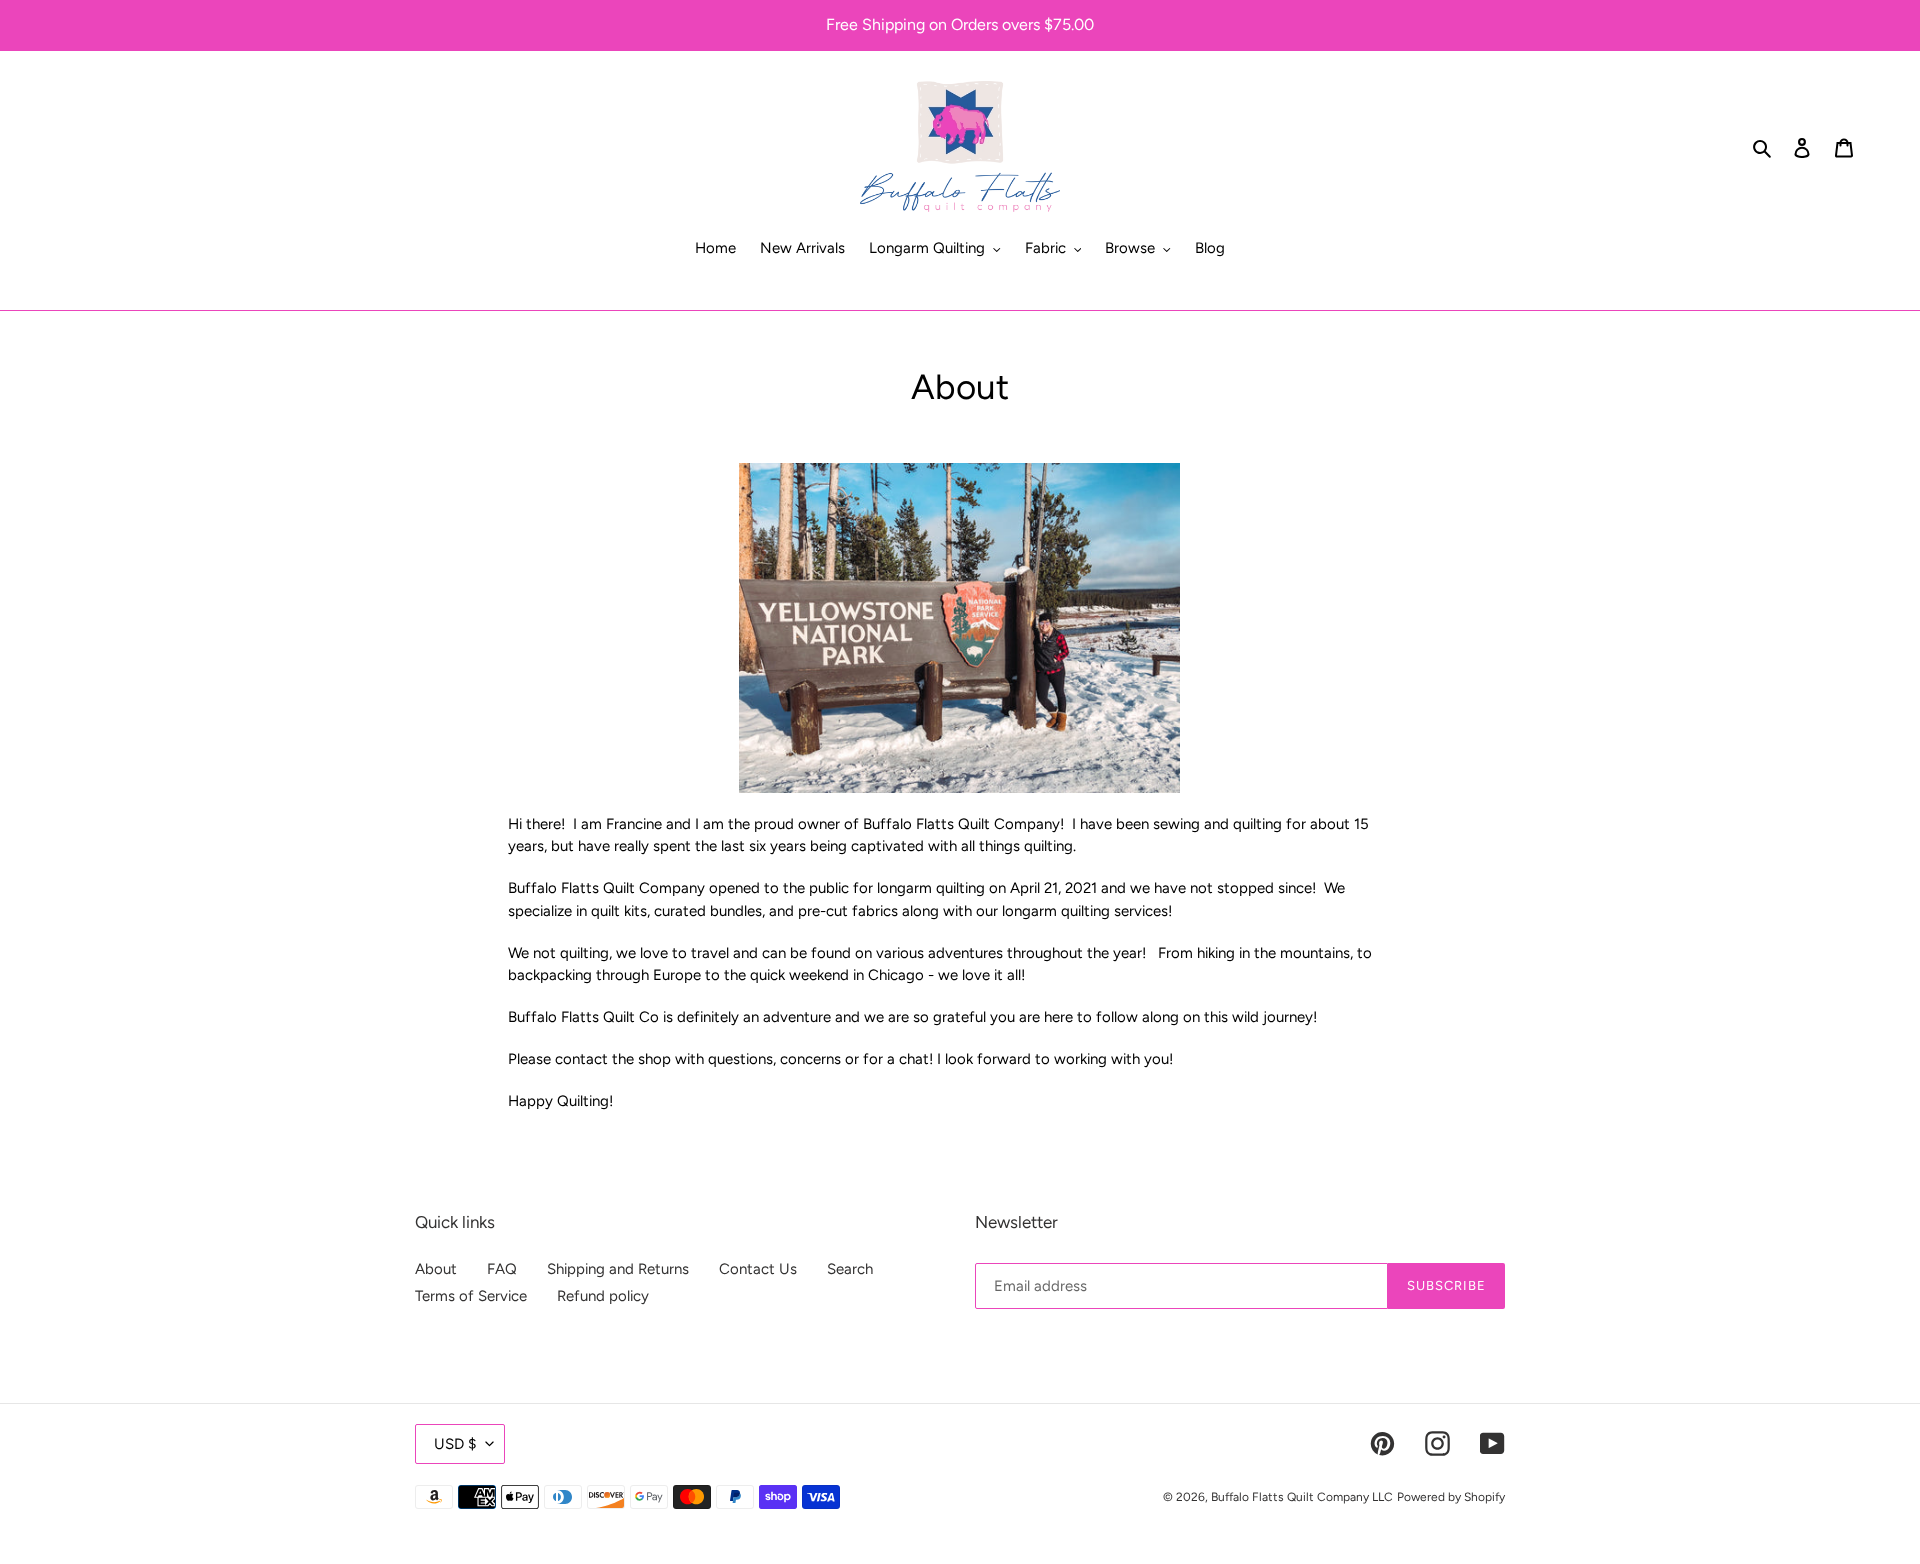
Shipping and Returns (618, 1269)
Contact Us (758, 1269)
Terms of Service (471, 1296)
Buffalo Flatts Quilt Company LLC (1302, 1497)
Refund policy (603, 1296)
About (436, 1269)
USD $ (455, 1444)
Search (850, 1269)
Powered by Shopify (1451, 1497)
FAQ (502, 1269)
